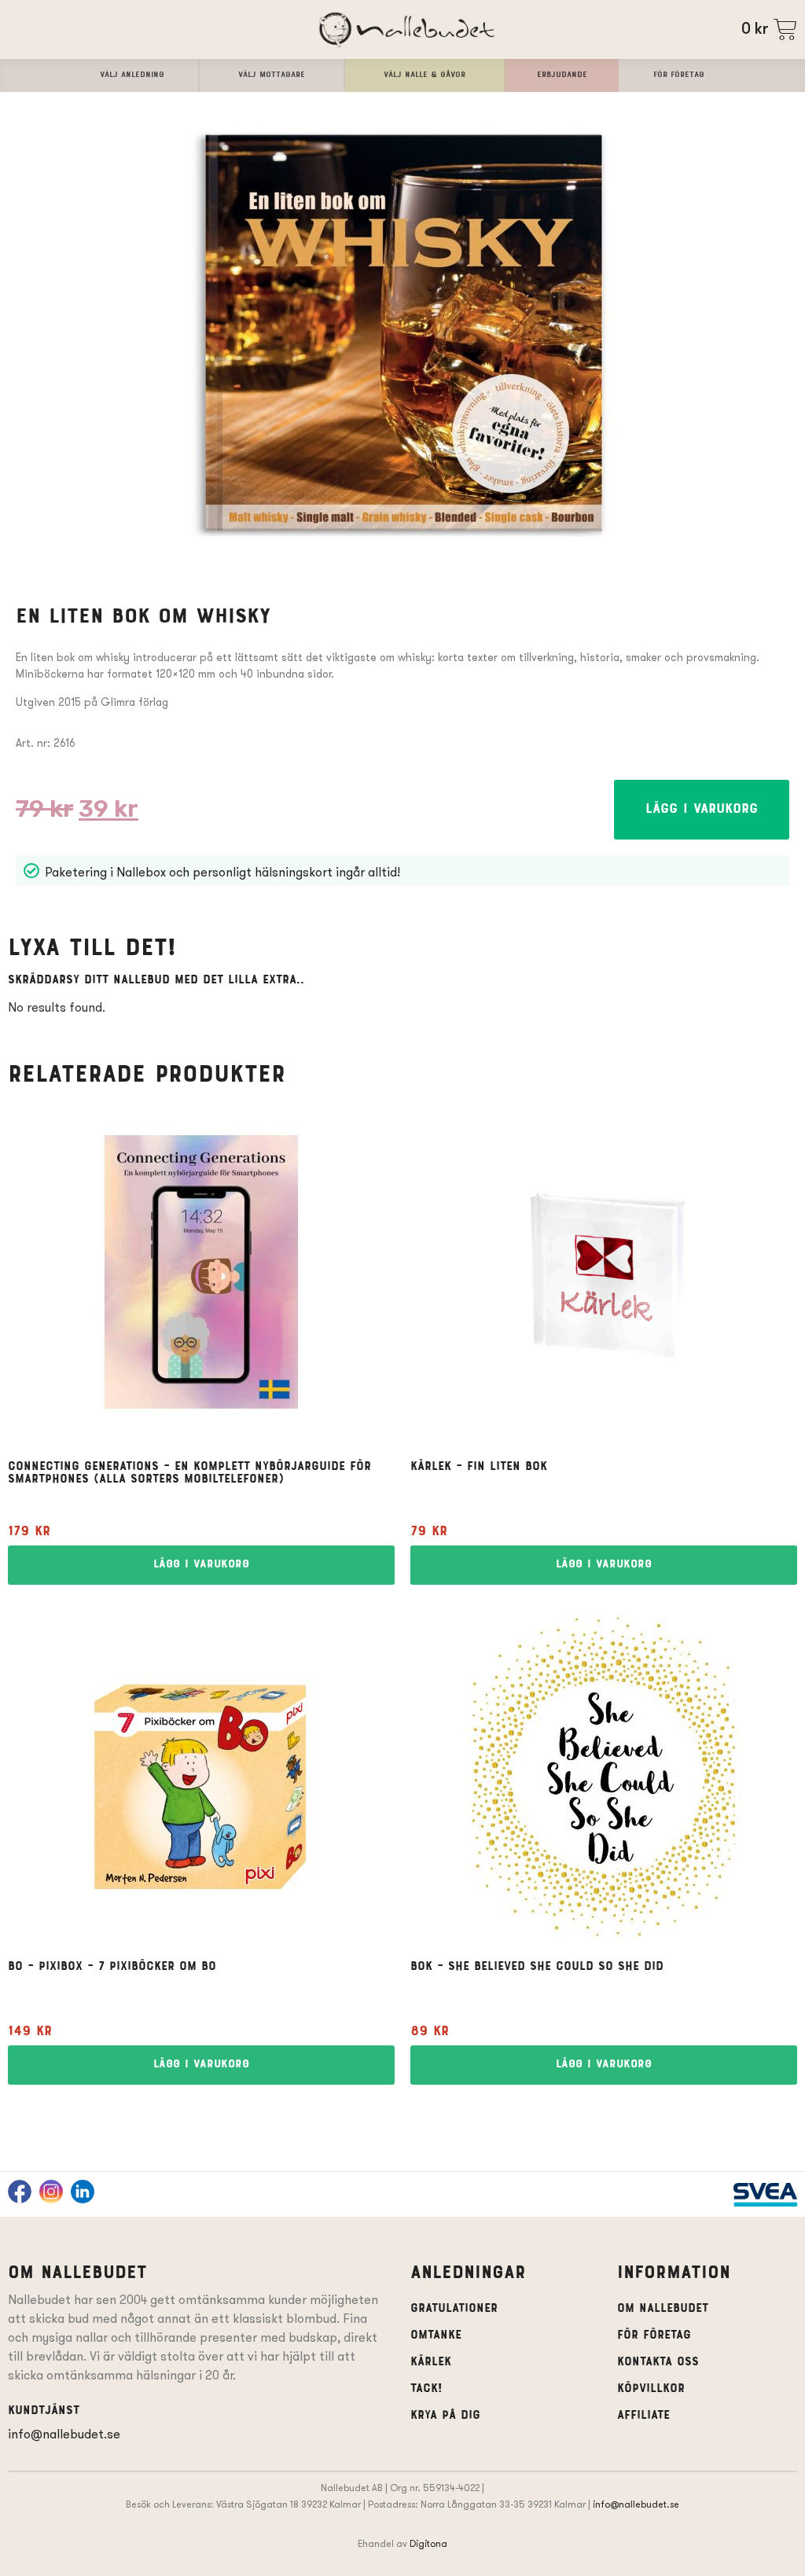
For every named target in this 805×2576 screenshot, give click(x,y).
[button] (702, 810)
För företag (654, 2335)
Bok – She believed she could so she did (537, 1967)
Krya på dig (445, 2416)
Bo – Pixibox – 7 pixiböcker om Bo (112, 1967)
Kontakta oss (658, 2362)
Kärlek (431, 2362)
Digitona (428, 2543)
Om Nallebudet (663, 2309)
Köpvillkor (651, 2389)
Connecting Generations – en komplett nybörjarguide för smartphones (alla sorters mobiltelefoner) (189, 1473)
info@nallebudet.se (64, 2434)
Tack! (426, 2389)
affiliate (643, 2416)
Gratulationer (454, 2309)
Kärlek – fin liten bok (479, 1467)
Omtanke (436, 2335)
